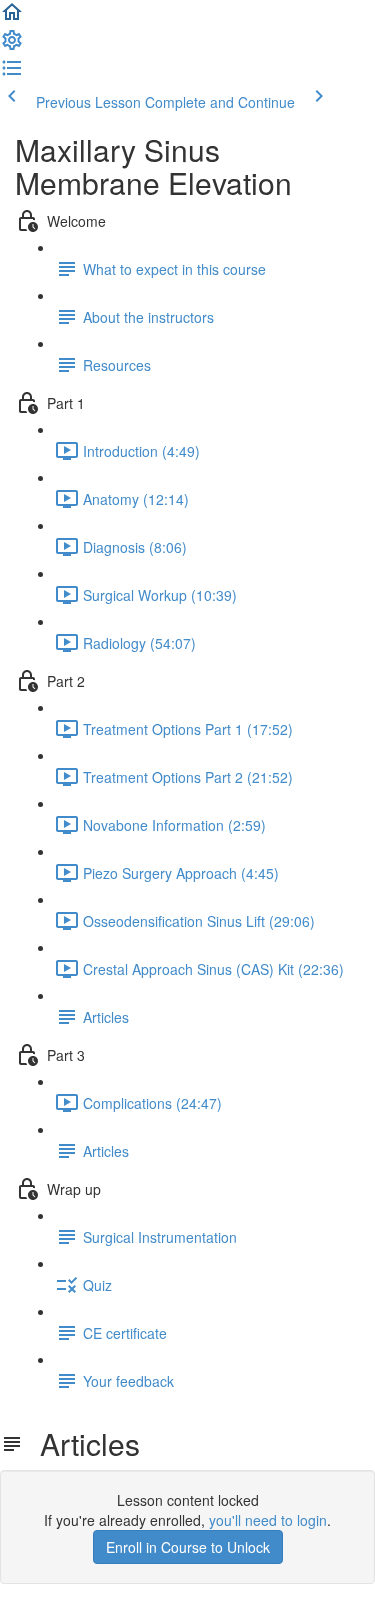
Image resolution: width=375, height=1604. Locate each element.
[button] (12, 18)
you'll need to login (268, 1520)
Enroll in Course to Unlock (188, 1547)
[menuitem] (12, 46)
